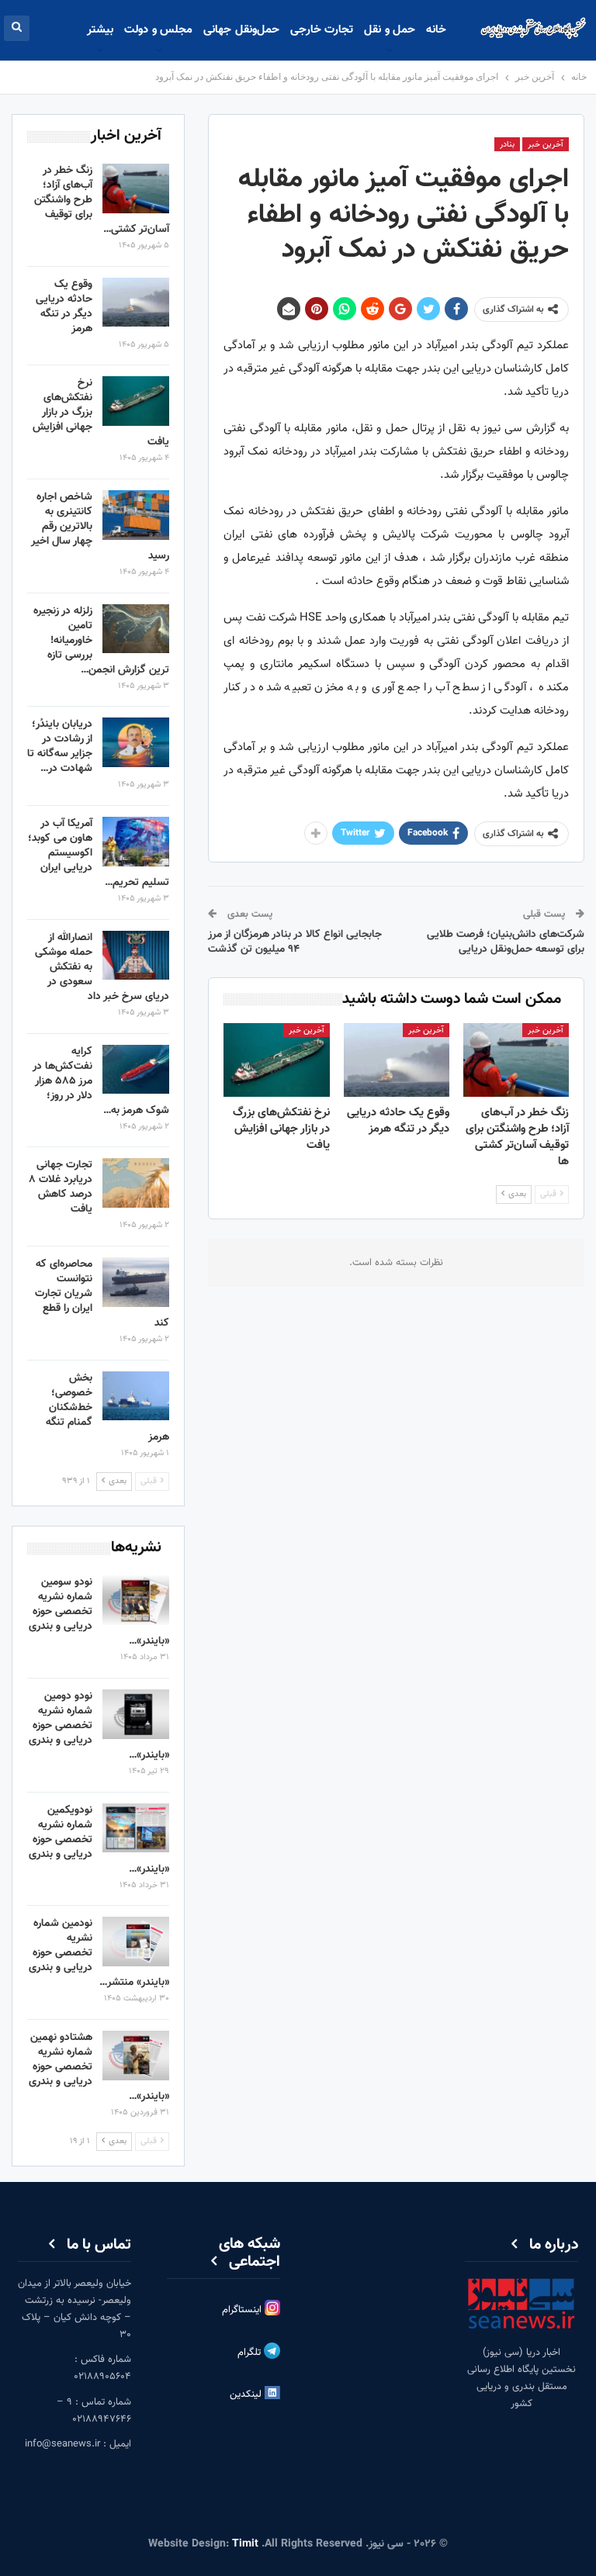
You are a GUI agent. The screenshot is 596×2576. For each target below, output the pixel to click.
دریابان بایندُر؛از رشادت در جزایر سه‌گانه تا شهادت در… (60, 747)
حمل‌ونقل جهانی (241, 30)
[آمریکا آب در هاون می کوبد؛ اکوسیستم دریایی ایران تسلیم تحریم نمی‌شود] (136, 842)
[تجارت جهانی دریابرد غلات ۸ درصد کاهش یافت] (136, 1183)
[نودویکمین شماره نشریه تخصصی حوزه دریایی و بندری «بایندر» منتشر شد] (136, 1828)
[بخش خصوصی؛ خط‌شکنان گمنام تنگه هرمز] (136, 1396)
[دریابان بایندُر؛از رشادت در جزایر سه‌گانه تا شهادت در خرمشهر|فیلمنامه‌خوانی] (136, 742)
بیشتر (100, 30)
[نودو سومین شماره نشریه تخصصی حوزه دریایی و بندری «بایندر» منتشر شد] (136, 1600)
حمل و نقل (390, 30)
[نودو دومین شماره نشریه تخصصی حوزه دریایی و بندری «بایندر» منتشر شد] (136, 1714)
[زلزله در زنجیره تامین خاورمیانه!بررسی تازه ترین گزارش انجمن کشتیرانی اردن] (136, 629)
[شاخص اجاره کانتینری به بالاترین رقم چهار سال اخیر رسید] (136, 515)
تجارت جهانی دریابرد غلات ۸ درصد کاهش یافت (61, 1187)
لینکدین (247, 2394)
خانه (436, 30)
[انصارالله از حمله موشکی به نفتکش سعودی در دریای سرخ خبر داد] (136, 956)
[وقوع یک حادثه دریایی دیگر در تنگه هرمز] (397, 1060)
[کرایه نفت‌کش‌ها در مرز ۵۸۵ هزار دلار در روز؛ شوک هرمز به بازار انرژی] (136, 1070)
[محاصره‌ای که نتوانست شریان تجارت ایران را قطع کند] (136, 1282)
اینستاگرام (243, 2310)
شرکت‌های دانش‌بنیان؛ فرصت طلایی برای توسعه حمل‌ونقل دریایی (506, 942)
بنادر (507, 145)
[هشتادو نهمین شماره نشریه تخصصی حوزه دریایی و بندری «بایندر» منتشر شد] (136, 2056)
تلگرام (251, 2353)
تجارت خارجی (322, 30)
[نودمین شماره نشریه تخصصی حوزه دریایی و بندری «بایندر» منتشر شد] (136, 1942)
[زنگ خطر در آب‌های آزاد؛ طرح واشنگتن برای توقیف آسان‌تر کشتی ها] (516, 1060)
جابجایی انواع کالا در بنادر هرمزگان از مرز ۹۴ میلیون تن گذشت (295, 942)
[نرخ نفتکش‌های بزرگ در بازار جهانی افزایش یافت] (276, 1060)
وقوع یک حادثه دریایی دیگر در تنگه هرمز (64, 307)
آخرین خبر (546, 145)
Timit (245, 2544)
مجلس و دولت (158, 30)
